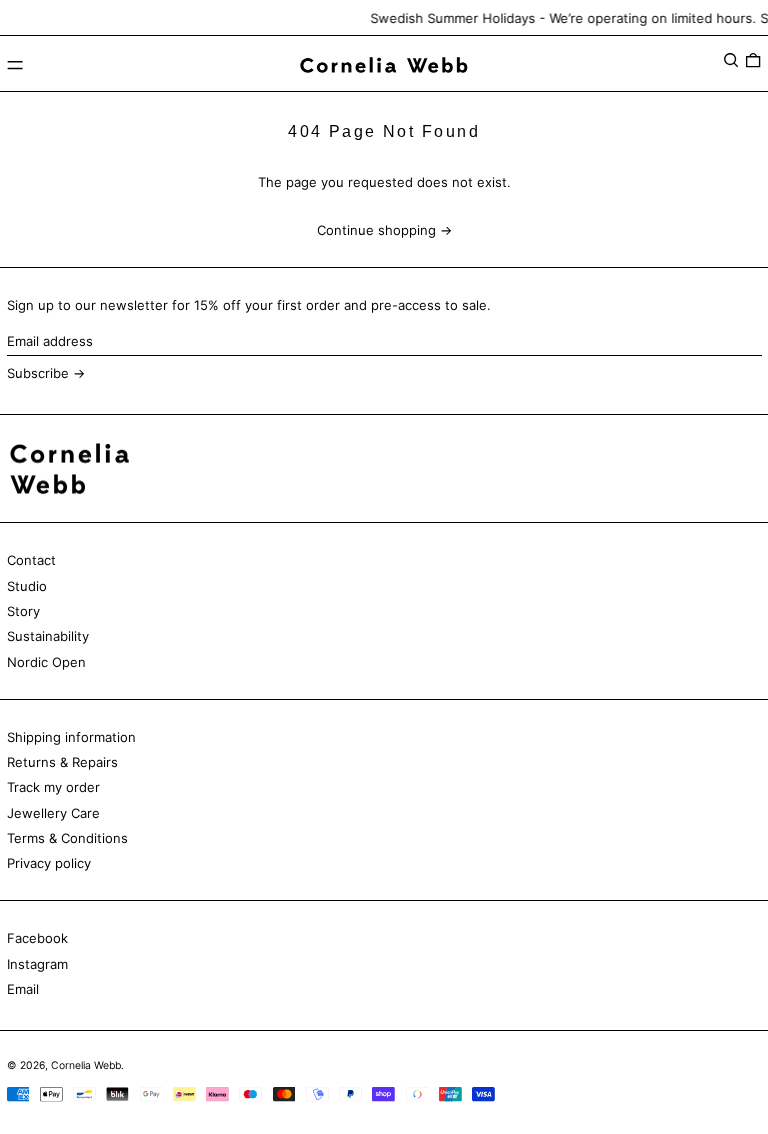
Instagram (37, 964)
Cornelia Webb (86, 1065)
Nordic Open (46, 662)
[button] (731, 60)
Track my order (53, 787)
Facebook (37, 938)
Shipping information (71, 737)
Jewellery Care (53, 813)
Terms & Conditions (67, 838)
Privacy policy (49, 863)
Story (23, 611)
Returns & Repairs (62, 762)
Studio (27, 586)
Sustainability (48, 636)
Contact (31, 560)
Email (23, 989)
